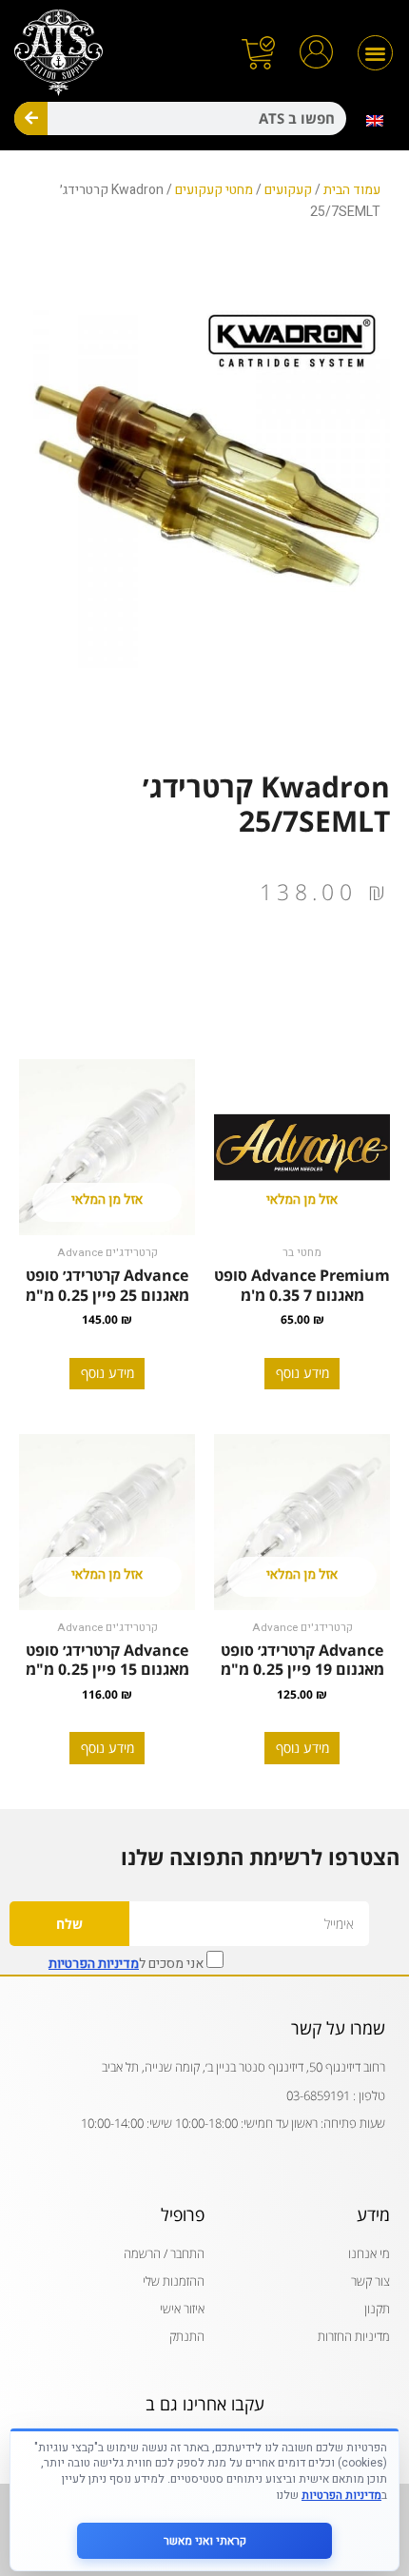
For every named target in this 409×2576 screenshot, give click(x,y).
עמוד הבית (352, 190)
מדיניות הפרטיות (94, 1964)
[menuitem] (376, 121)
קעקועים (288, 190)
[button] (375, 53)
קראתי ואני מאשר (205, 2541)
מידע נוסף (302, 1373)
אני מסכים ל (127, 1962)
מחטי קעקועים (214, 190)
